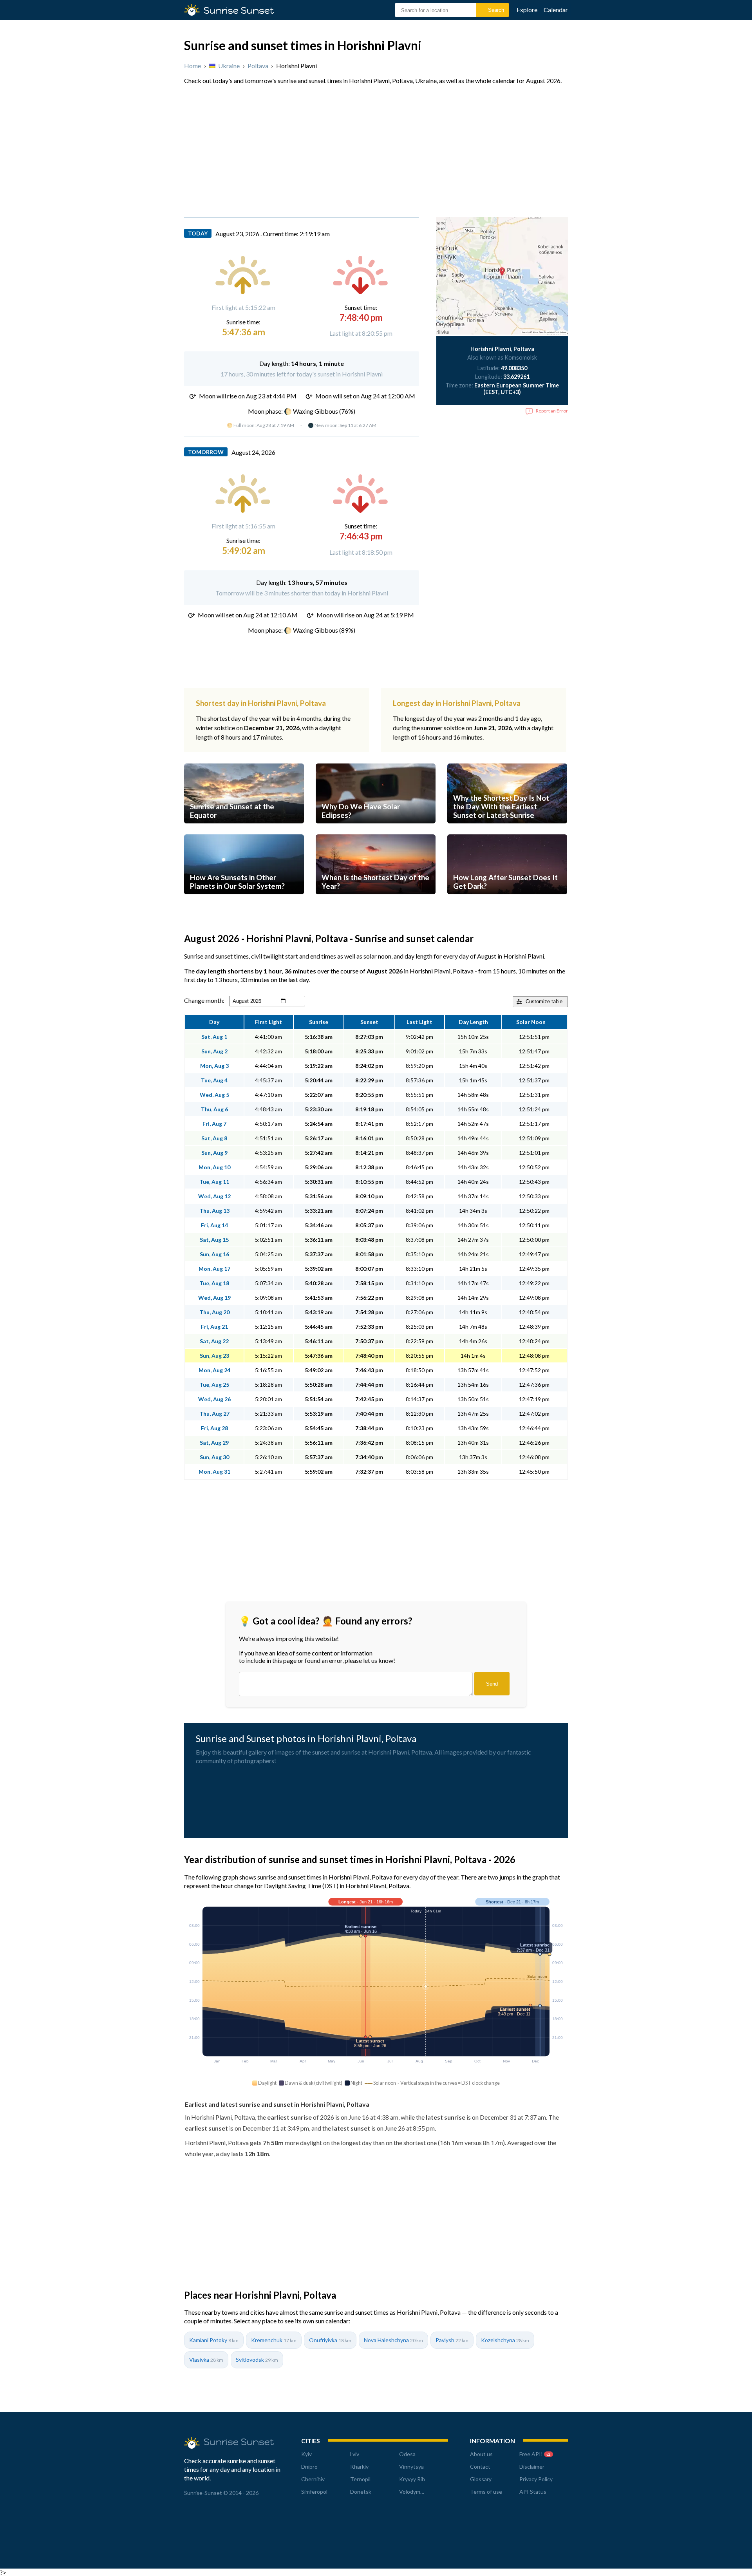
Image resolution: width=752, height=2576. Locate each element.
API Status (533, 2492)
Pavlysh (452, 2340)
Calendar (556, 10)
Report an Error (552, 411)
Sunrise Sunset (239, 10)
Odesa (407, 2454)
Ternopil (360, 2479)
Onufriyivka (330, 2340)
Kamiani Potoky (214, 2340)
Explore (527, 10)
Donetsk (361, 2492)
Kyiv (306, 2454)
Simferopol (314, 2492)
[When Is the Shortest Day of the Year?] (376, 902)
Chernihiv (313, 2479)
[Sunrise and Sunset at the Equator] (244, 831)
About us (481, 2454)
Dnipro (309, 2467)
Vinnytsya (411, 2467)
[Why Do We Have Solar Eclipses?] (376, 831)
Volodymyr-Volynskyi (424, 2492)
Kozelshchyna (505, 2340)
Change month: (204, 1000)
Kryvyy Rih (412, 2479)
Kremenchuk (274, 2340)
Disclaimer (532, 2467)
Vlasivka (206, 2360)
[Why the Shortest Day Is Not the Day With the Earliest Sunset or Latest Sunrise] (507, 831)
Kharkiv (359, 2467)
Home (193, 66)
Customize (544, 1001)
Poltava (258, 66)
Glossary (481, 2479)
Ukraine (229, 66)
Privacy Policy (536, 2479)
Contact (480, 2467)
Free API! (535, 2454)
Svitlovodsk (257, 2360)
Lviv (355, 2454)
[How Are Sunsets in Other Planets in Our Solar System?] (244, 902)
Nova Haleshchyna (393, 2340)
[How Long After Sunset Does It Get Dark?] (507, 902)
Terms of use (486, 2492)
